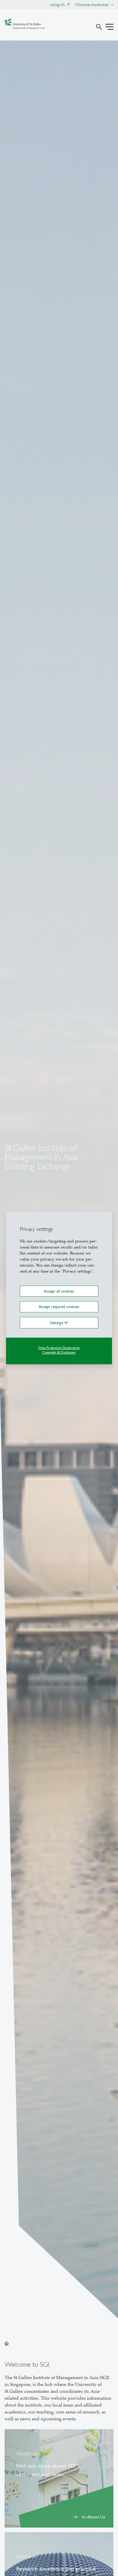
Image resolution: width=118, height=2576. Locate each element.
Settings (57, 1322)
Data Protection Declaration (59, 1348)
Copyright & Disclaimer (59, 1353)
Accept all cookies (59, 1291)
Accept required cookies (59, 1307)
